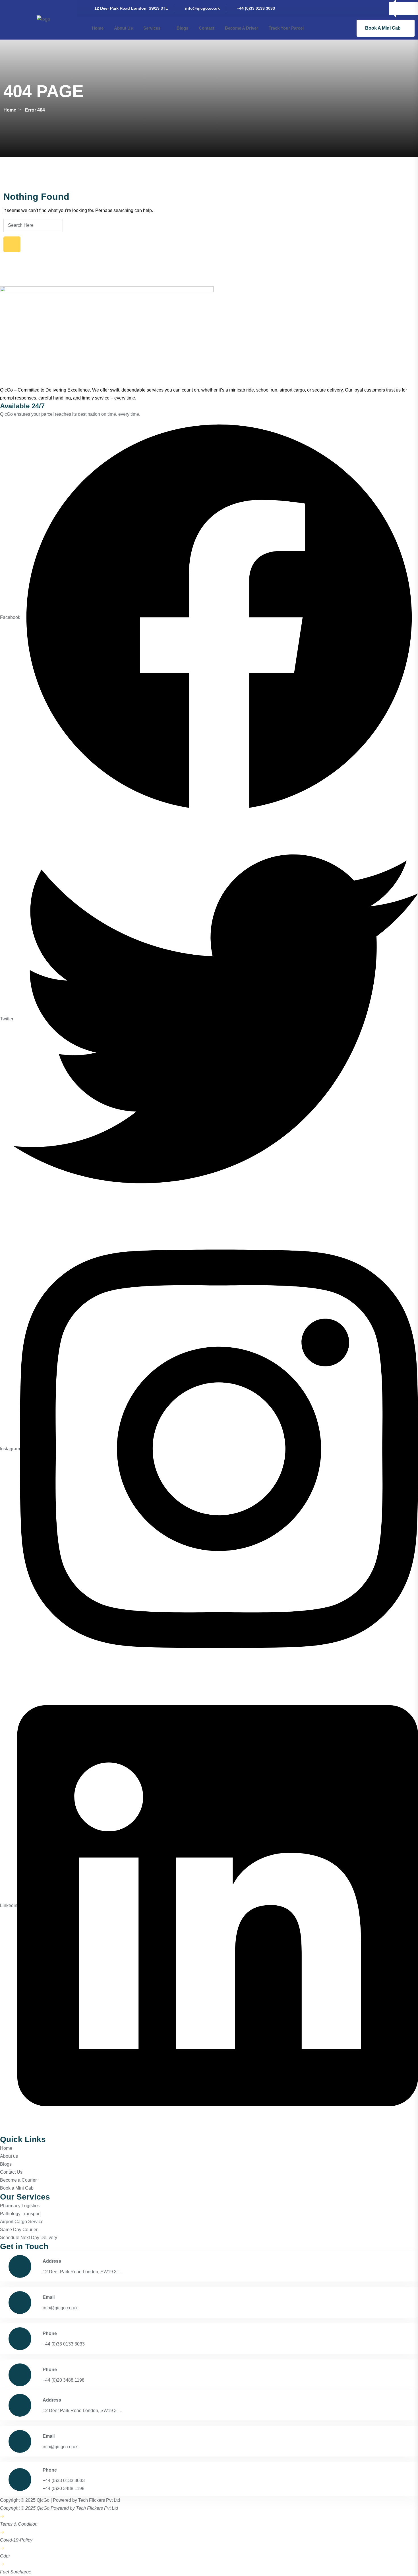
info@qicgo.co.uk (202, 8)
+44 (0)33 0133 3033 (256, 8)
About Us (123, 28)
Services (152, 28)
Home (98, 28)
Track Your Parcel (286, 28)
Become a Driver (242, 28)
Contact (207, 28)
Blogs (182, 28)
